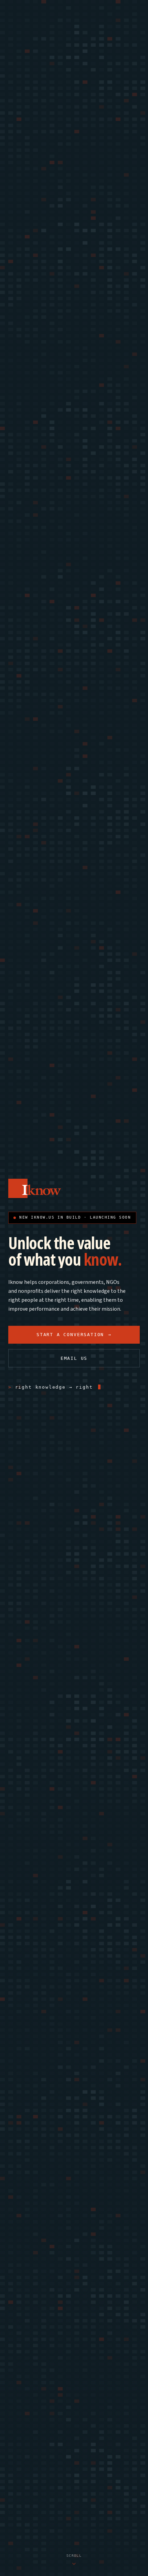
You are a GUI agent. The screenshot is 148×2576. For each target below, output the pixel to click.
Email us (74, 1358)
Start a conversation (74, 1335)
